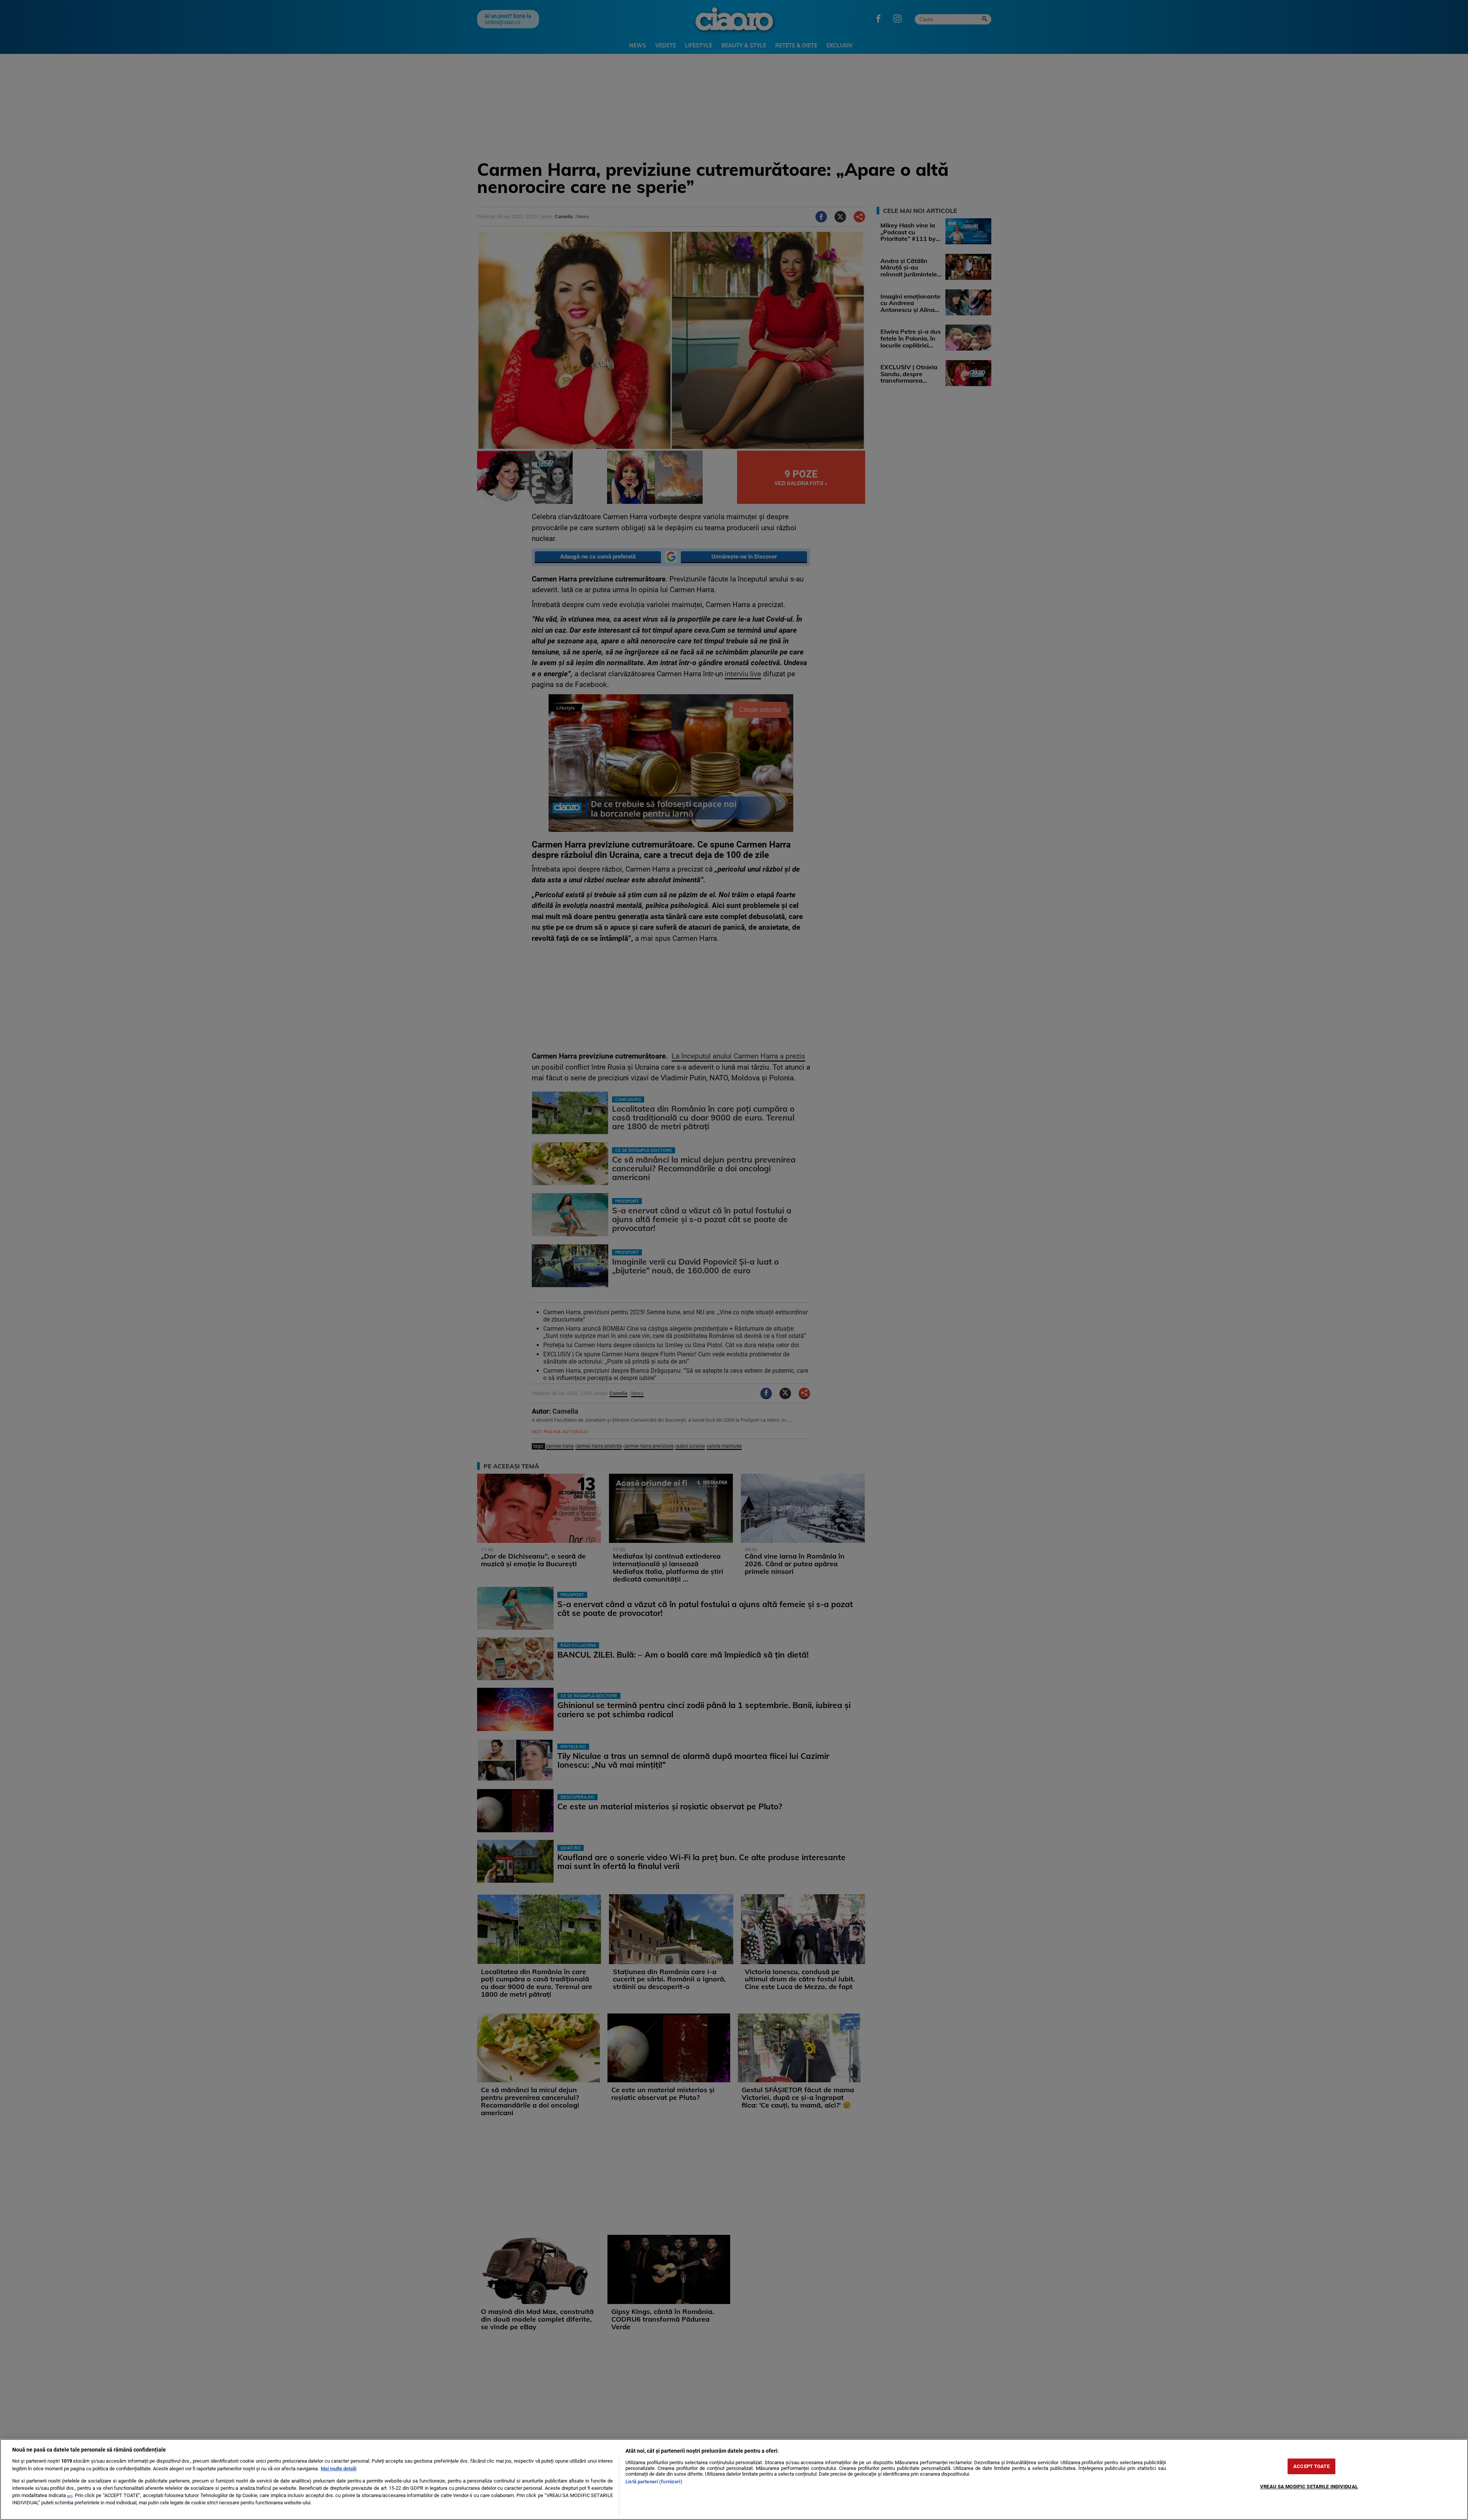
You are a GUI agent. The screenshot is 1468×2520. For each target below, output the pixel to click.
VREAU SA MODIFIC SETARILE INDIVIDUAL (1309, 2487)
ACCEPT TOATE (1311, 2466)
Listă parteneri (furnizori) (654, 2482)
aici (70, 2496)
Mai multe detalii (339, 2469)
